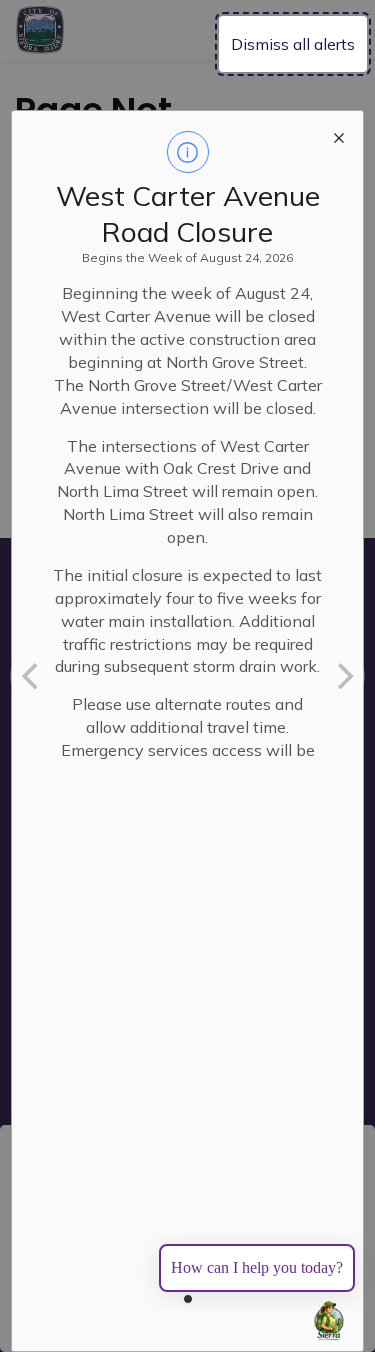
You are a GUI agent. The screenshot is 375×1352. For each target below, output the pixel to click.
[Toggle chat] (329, 1321)
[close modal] (339, 135)
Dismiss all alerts (293, 44)
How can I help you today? (257, 1267)
